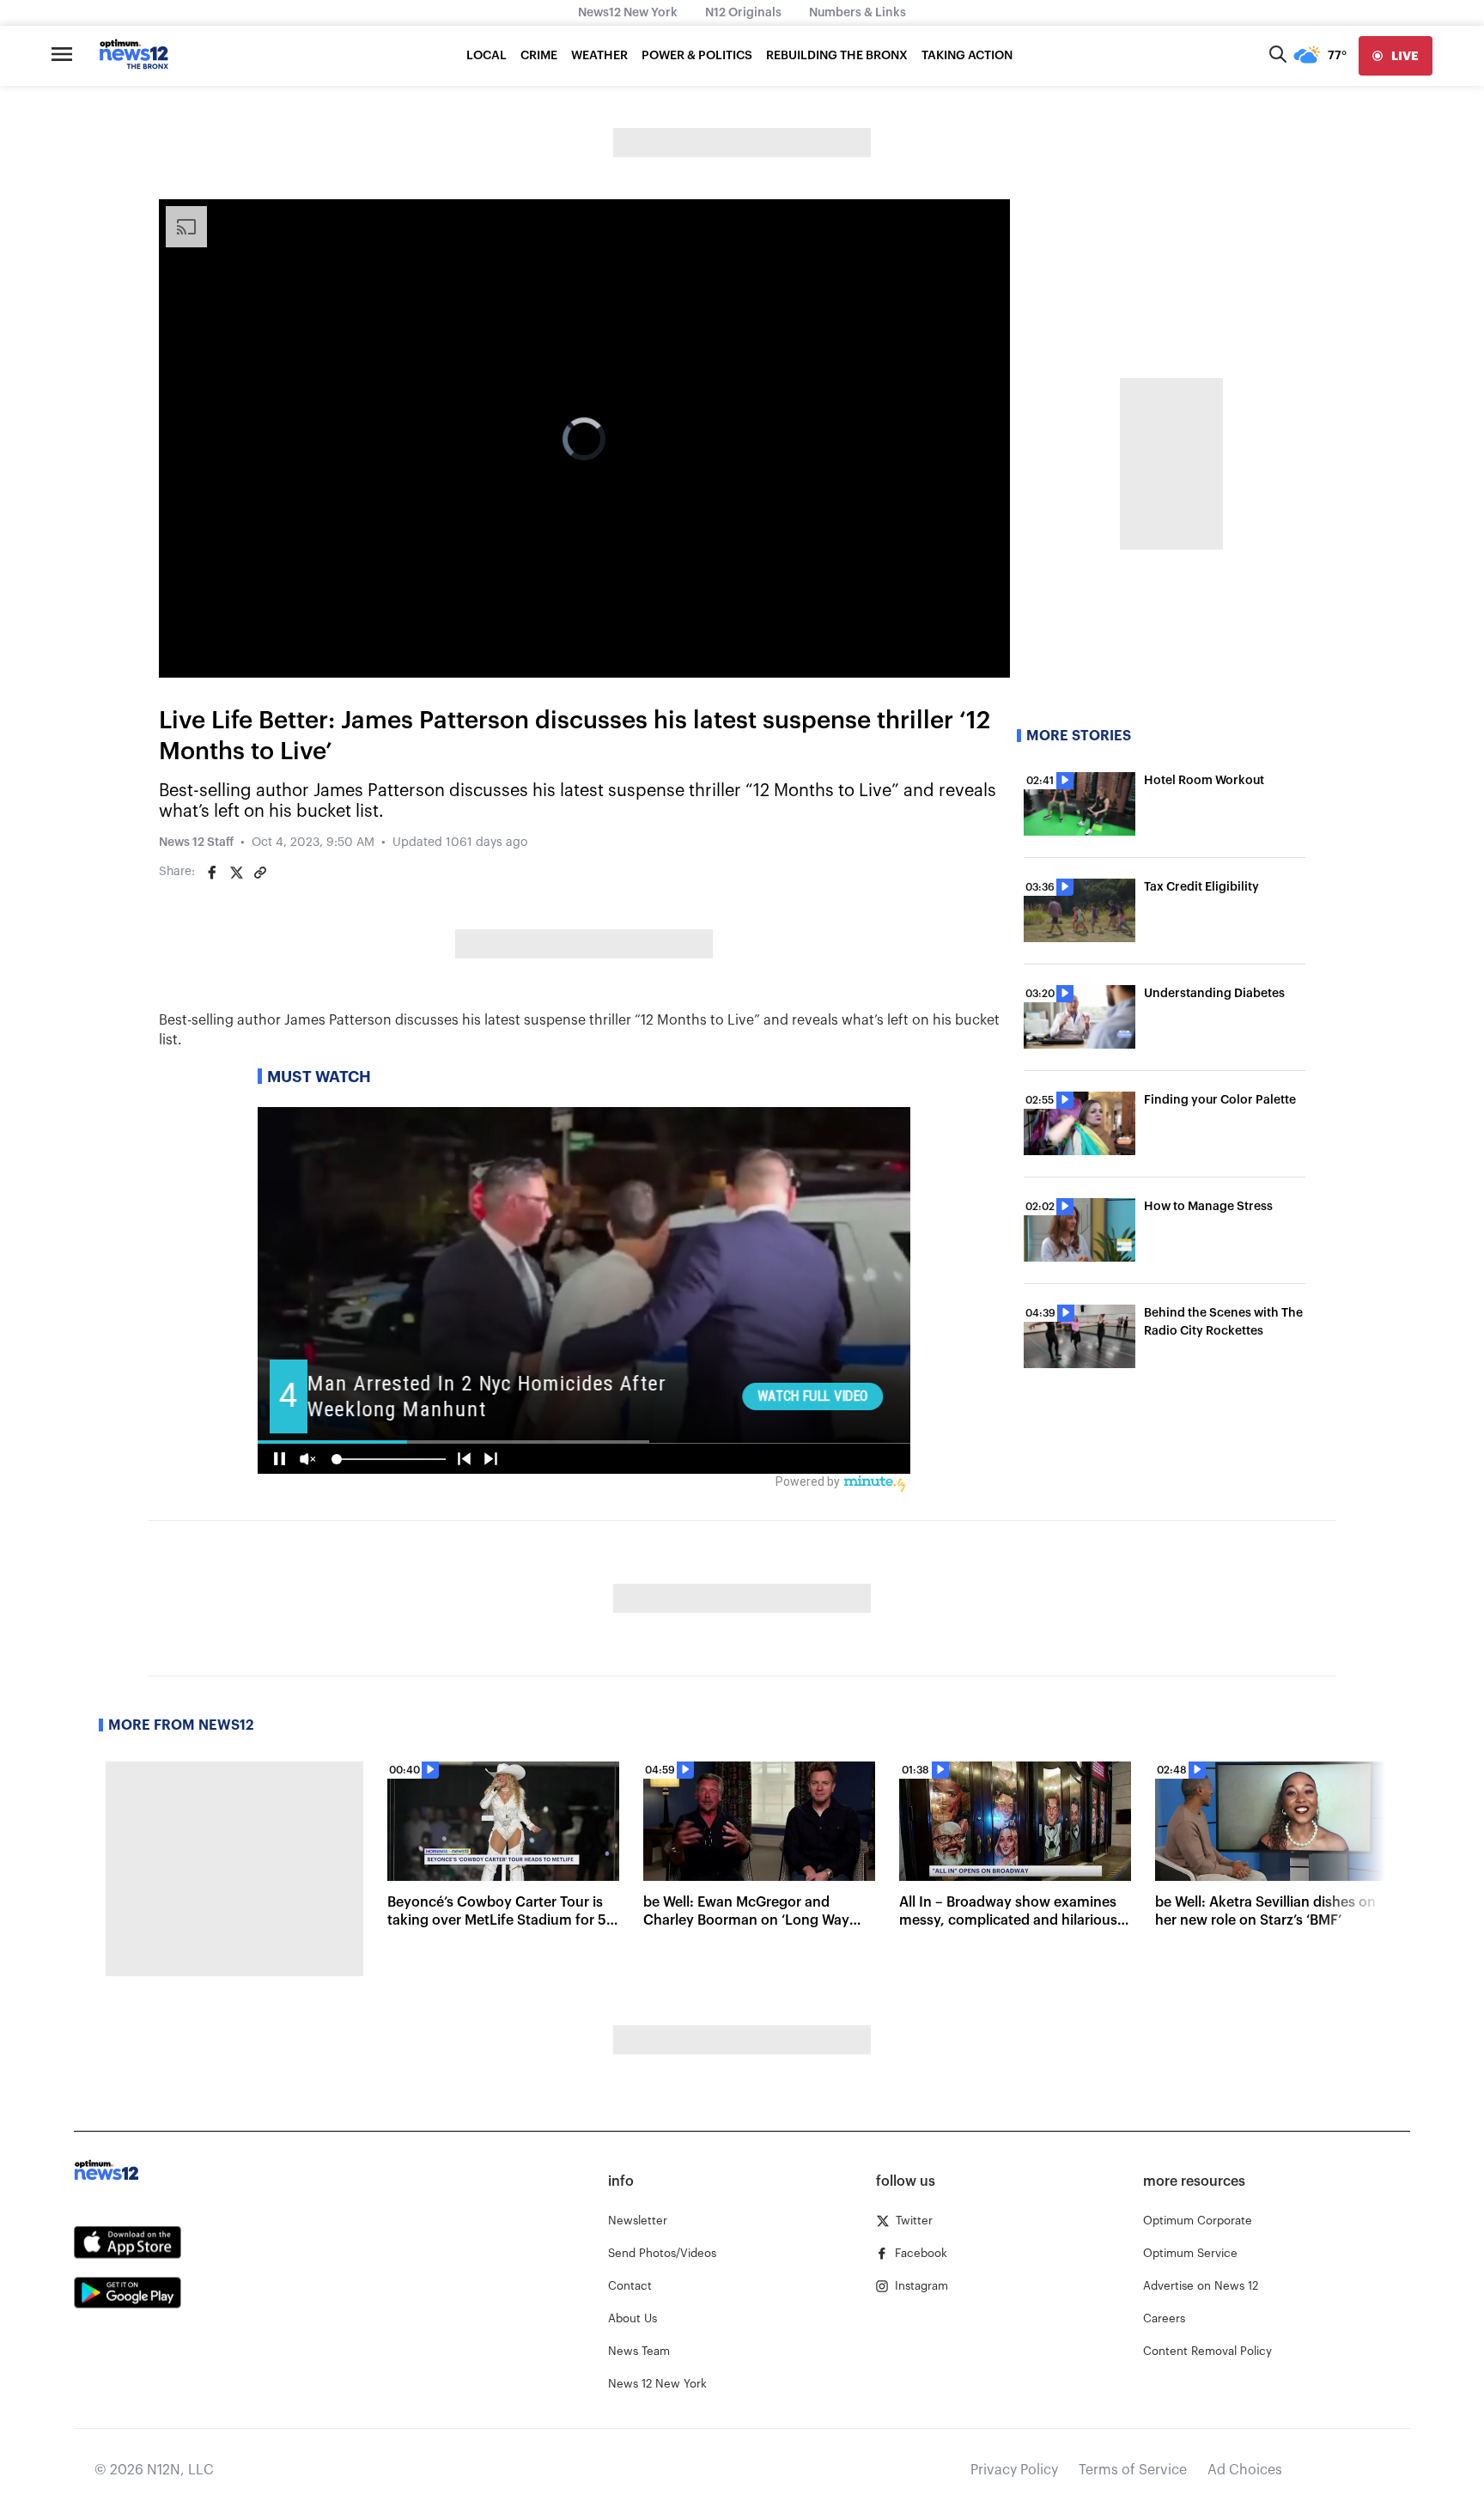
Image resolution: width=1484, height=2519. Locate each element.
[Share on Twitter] (236, 873)
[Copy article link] (260, 873)
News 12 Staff (196, 843)
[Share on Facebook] (212, 873)
